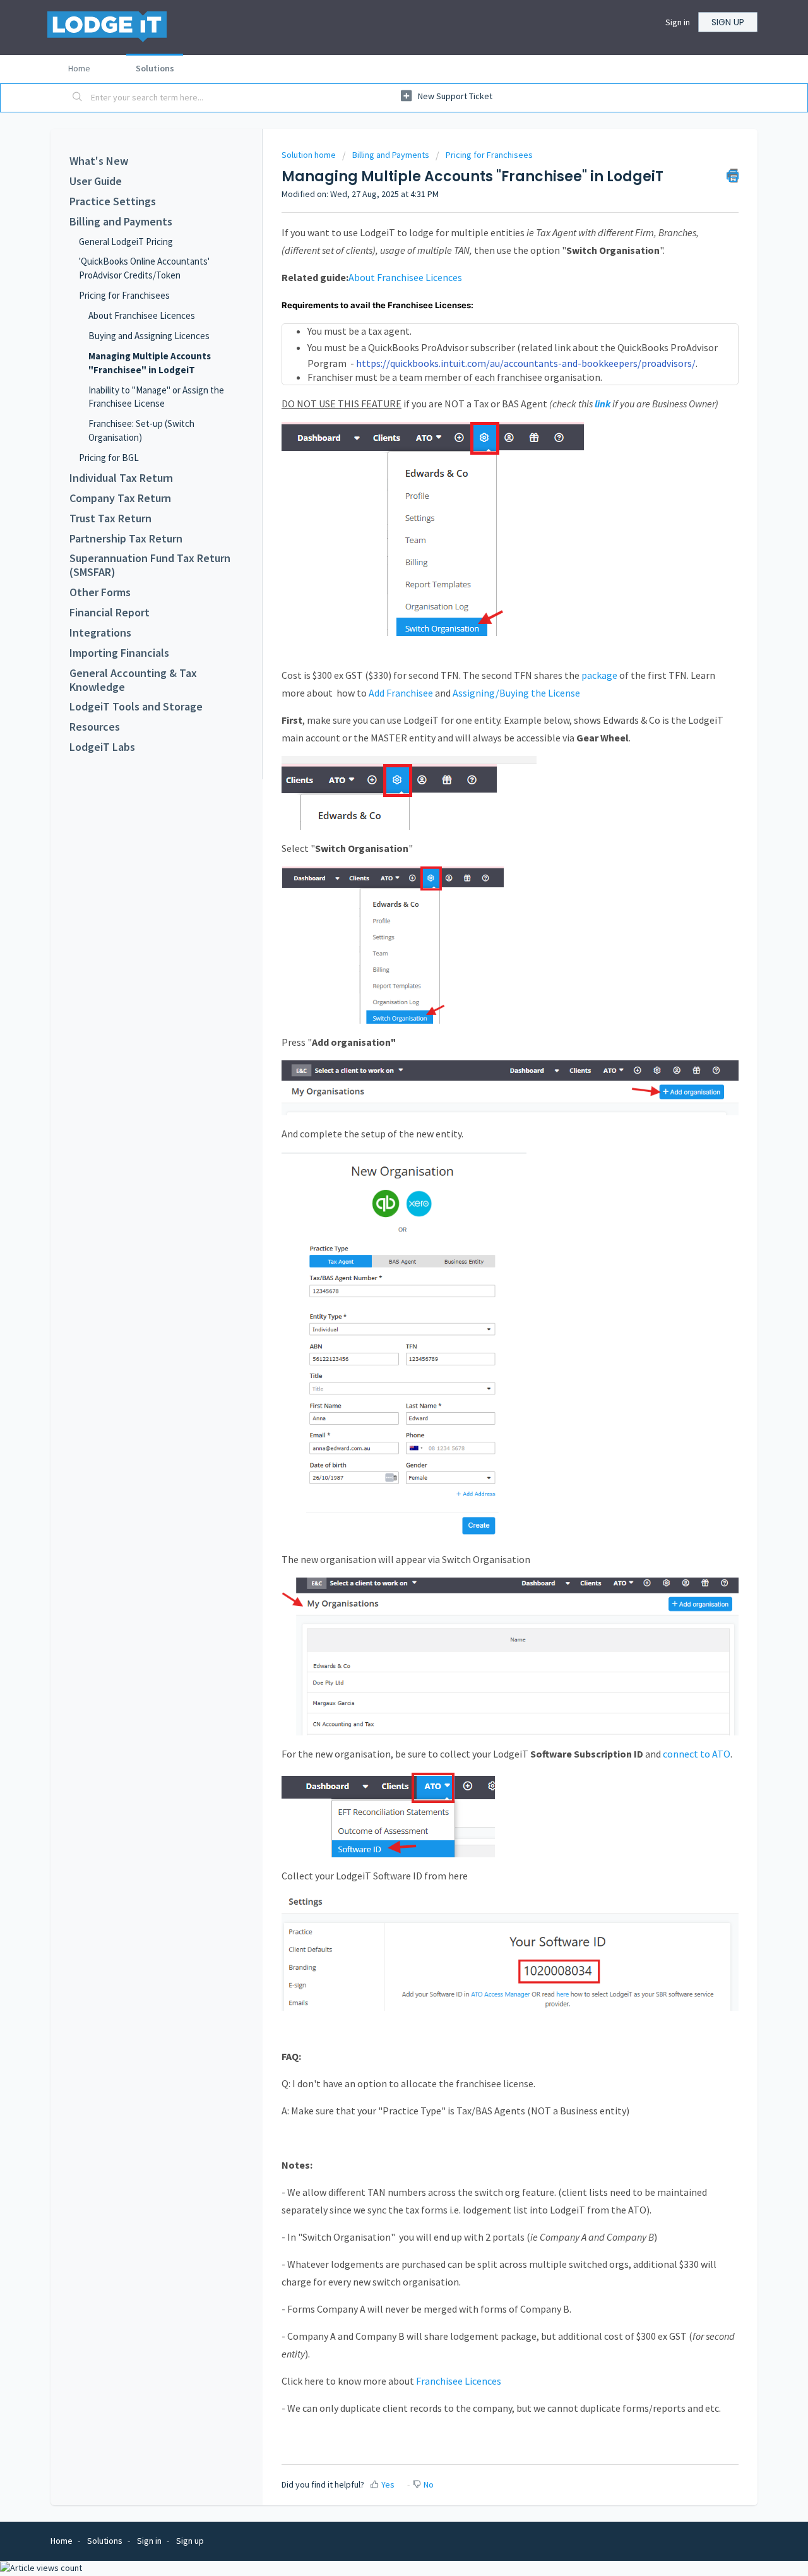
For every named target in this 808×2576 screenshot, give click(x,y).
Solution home (310, 155)
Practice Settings (113, 201)
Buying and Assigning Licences (149, 336)
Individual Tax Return (121, 478)
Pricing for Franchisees (124, 295)
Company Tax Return (120, 498)
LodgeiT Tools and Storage (136, 707)
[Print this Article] (733, 176)
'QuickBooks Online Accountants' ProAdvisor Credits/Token (144, 268)
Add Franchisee (400, 693)
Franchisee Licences (460, 2381)
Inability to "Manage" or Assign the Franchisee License (156, 397)
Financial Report (110, 613)
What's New (99, 161)
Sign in (678, 22)
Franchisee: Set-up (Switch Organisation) (141, 430)
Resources (95, 727)
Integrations (100, 633)
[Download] (381, 1159)
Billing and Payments (121, 222)
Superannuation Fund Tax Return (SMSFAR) (150, 565)
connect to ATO (697, 1754)
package (599, 675)
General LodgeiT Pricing (126, 242)
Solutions (155, 68)
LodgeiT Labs (102, 747)
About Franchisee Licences (142, 315)
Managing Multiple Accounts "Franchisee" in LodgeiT (150, 363)
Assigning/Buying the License (516, 693)
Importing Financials (119, 653)
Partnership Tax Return (126, 539)
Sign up (728, 22)
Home (79, 68)
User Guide (96, 181)
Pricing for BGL (109, 458)
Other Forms (100, 592)
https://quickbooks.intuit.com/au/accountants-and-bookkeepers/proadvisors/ (526, 363)
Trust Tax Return (110, 518)
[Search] (78, 98)
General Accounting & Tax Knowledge (133, 680)
